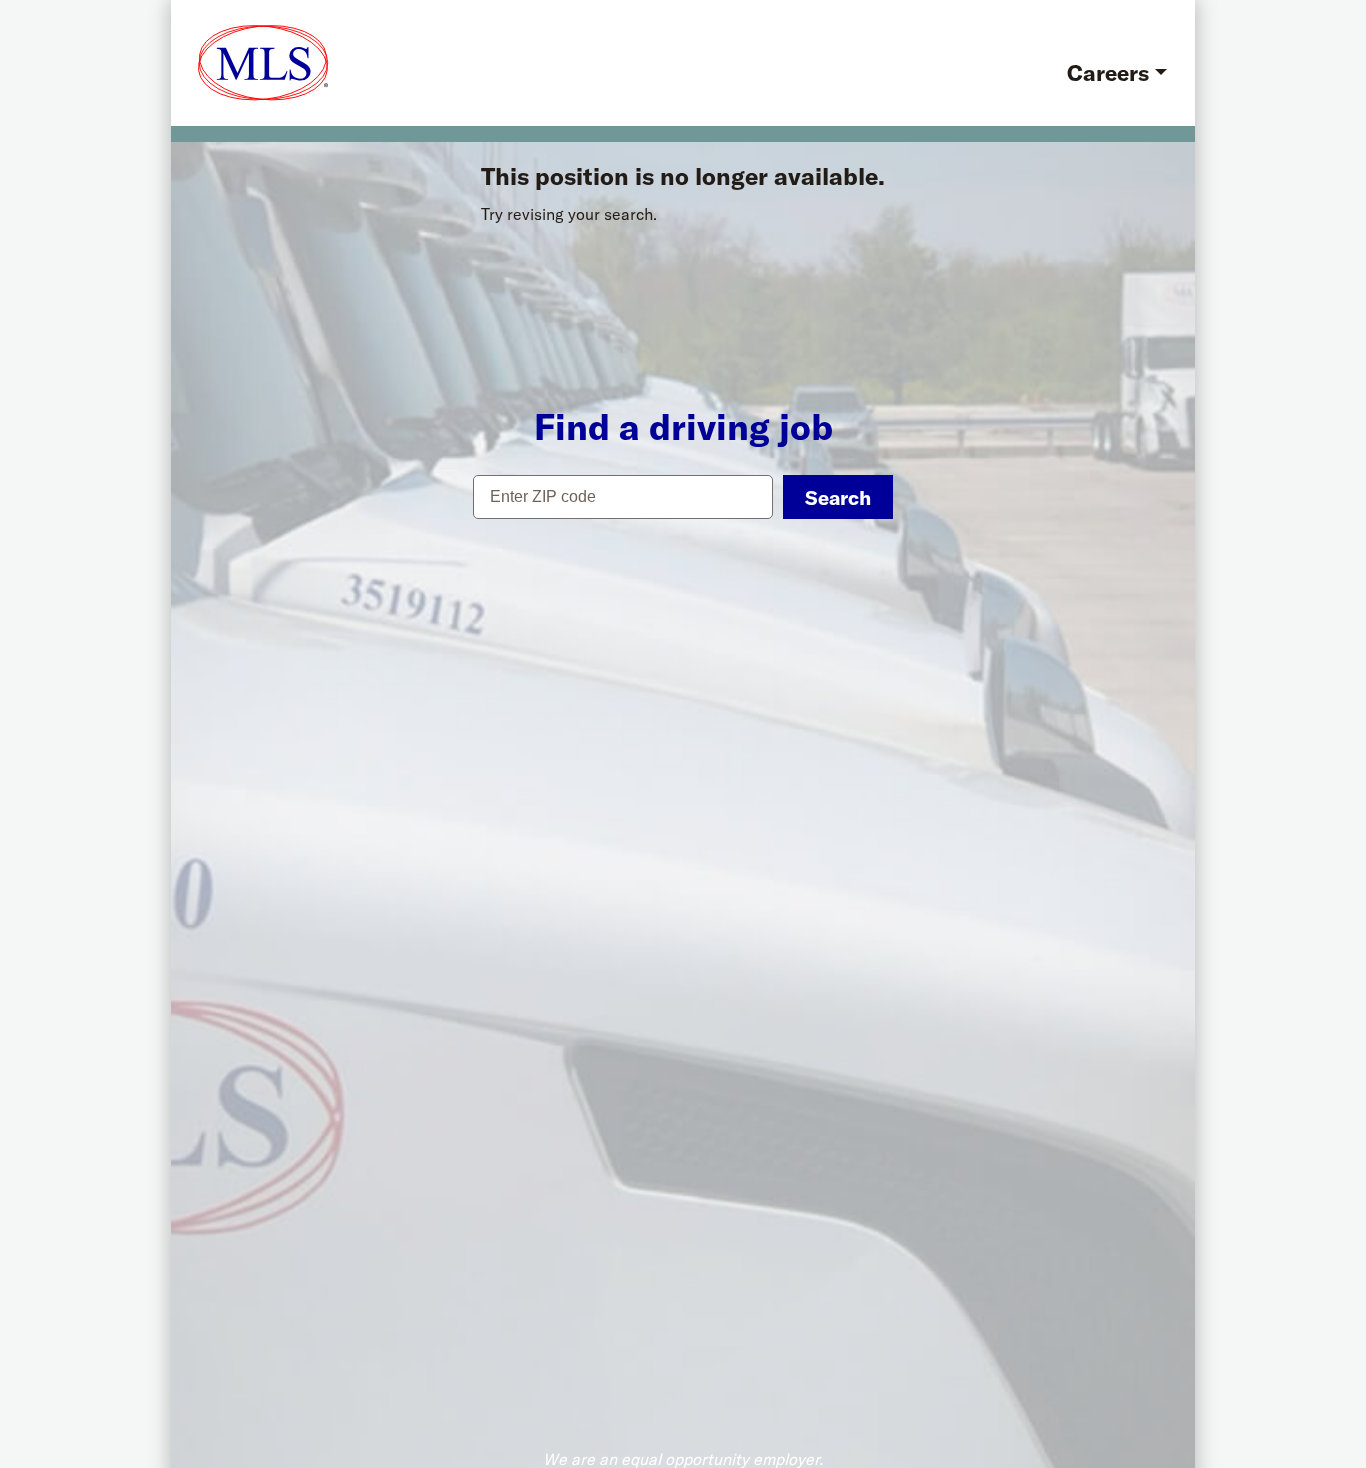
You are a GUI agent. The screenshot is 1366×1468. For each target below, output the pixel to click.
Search (838, 497)
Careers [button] (1108, 73)
